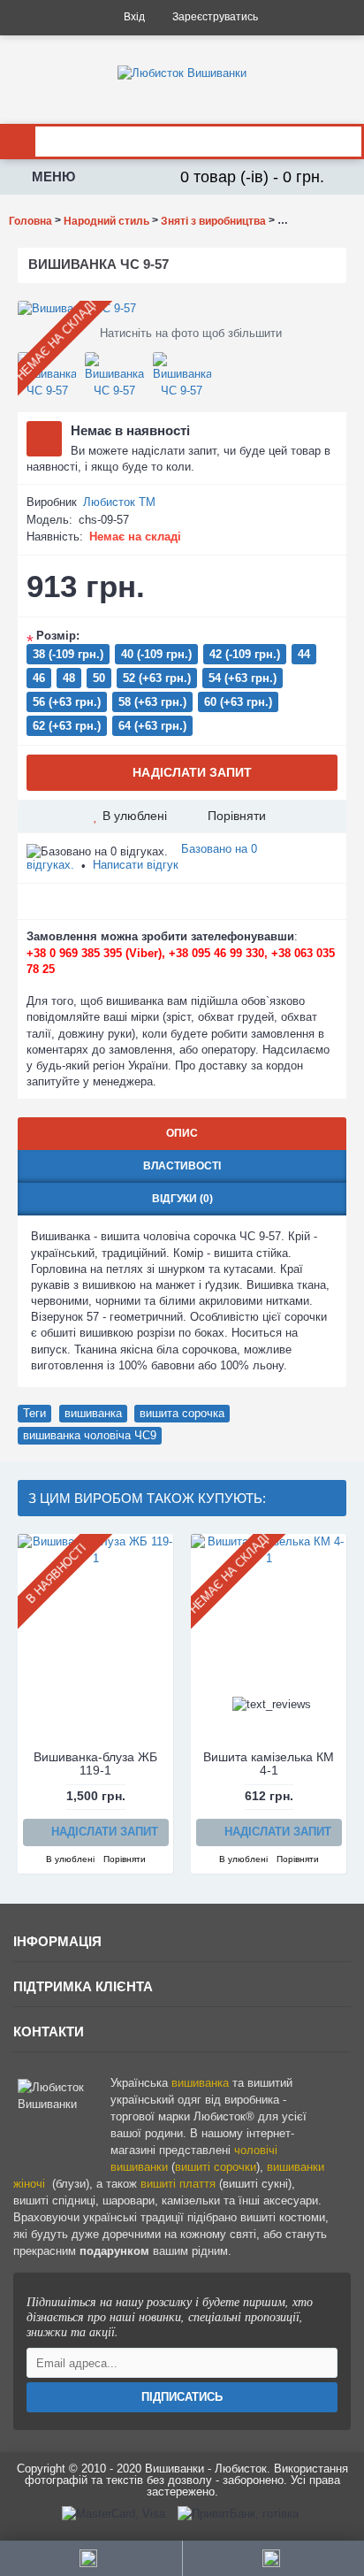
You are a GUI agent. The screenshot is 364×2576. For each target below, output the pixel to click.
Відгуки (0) (182, 1199)
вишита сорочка (182, 1413)
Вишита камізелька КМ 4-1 (269, 1763)
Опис (182, 1133)
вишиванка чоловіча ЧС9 (90, 1435)
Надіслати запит (192, 772)
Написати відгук (136, 865)
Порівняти (237, 816)
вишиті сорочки (216, 2167)
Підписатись (182, 2397)
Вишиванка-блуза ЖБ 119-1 (95, 1763)
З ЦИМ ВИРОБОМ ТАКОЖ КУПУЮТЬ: (147, 1498)
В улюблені (135, 816)
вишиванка (93, 1413)
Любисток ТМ (119, 502)
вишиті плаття (178, 2184)
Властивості (182, 1166)
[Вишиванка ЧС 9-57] (182, 309)
